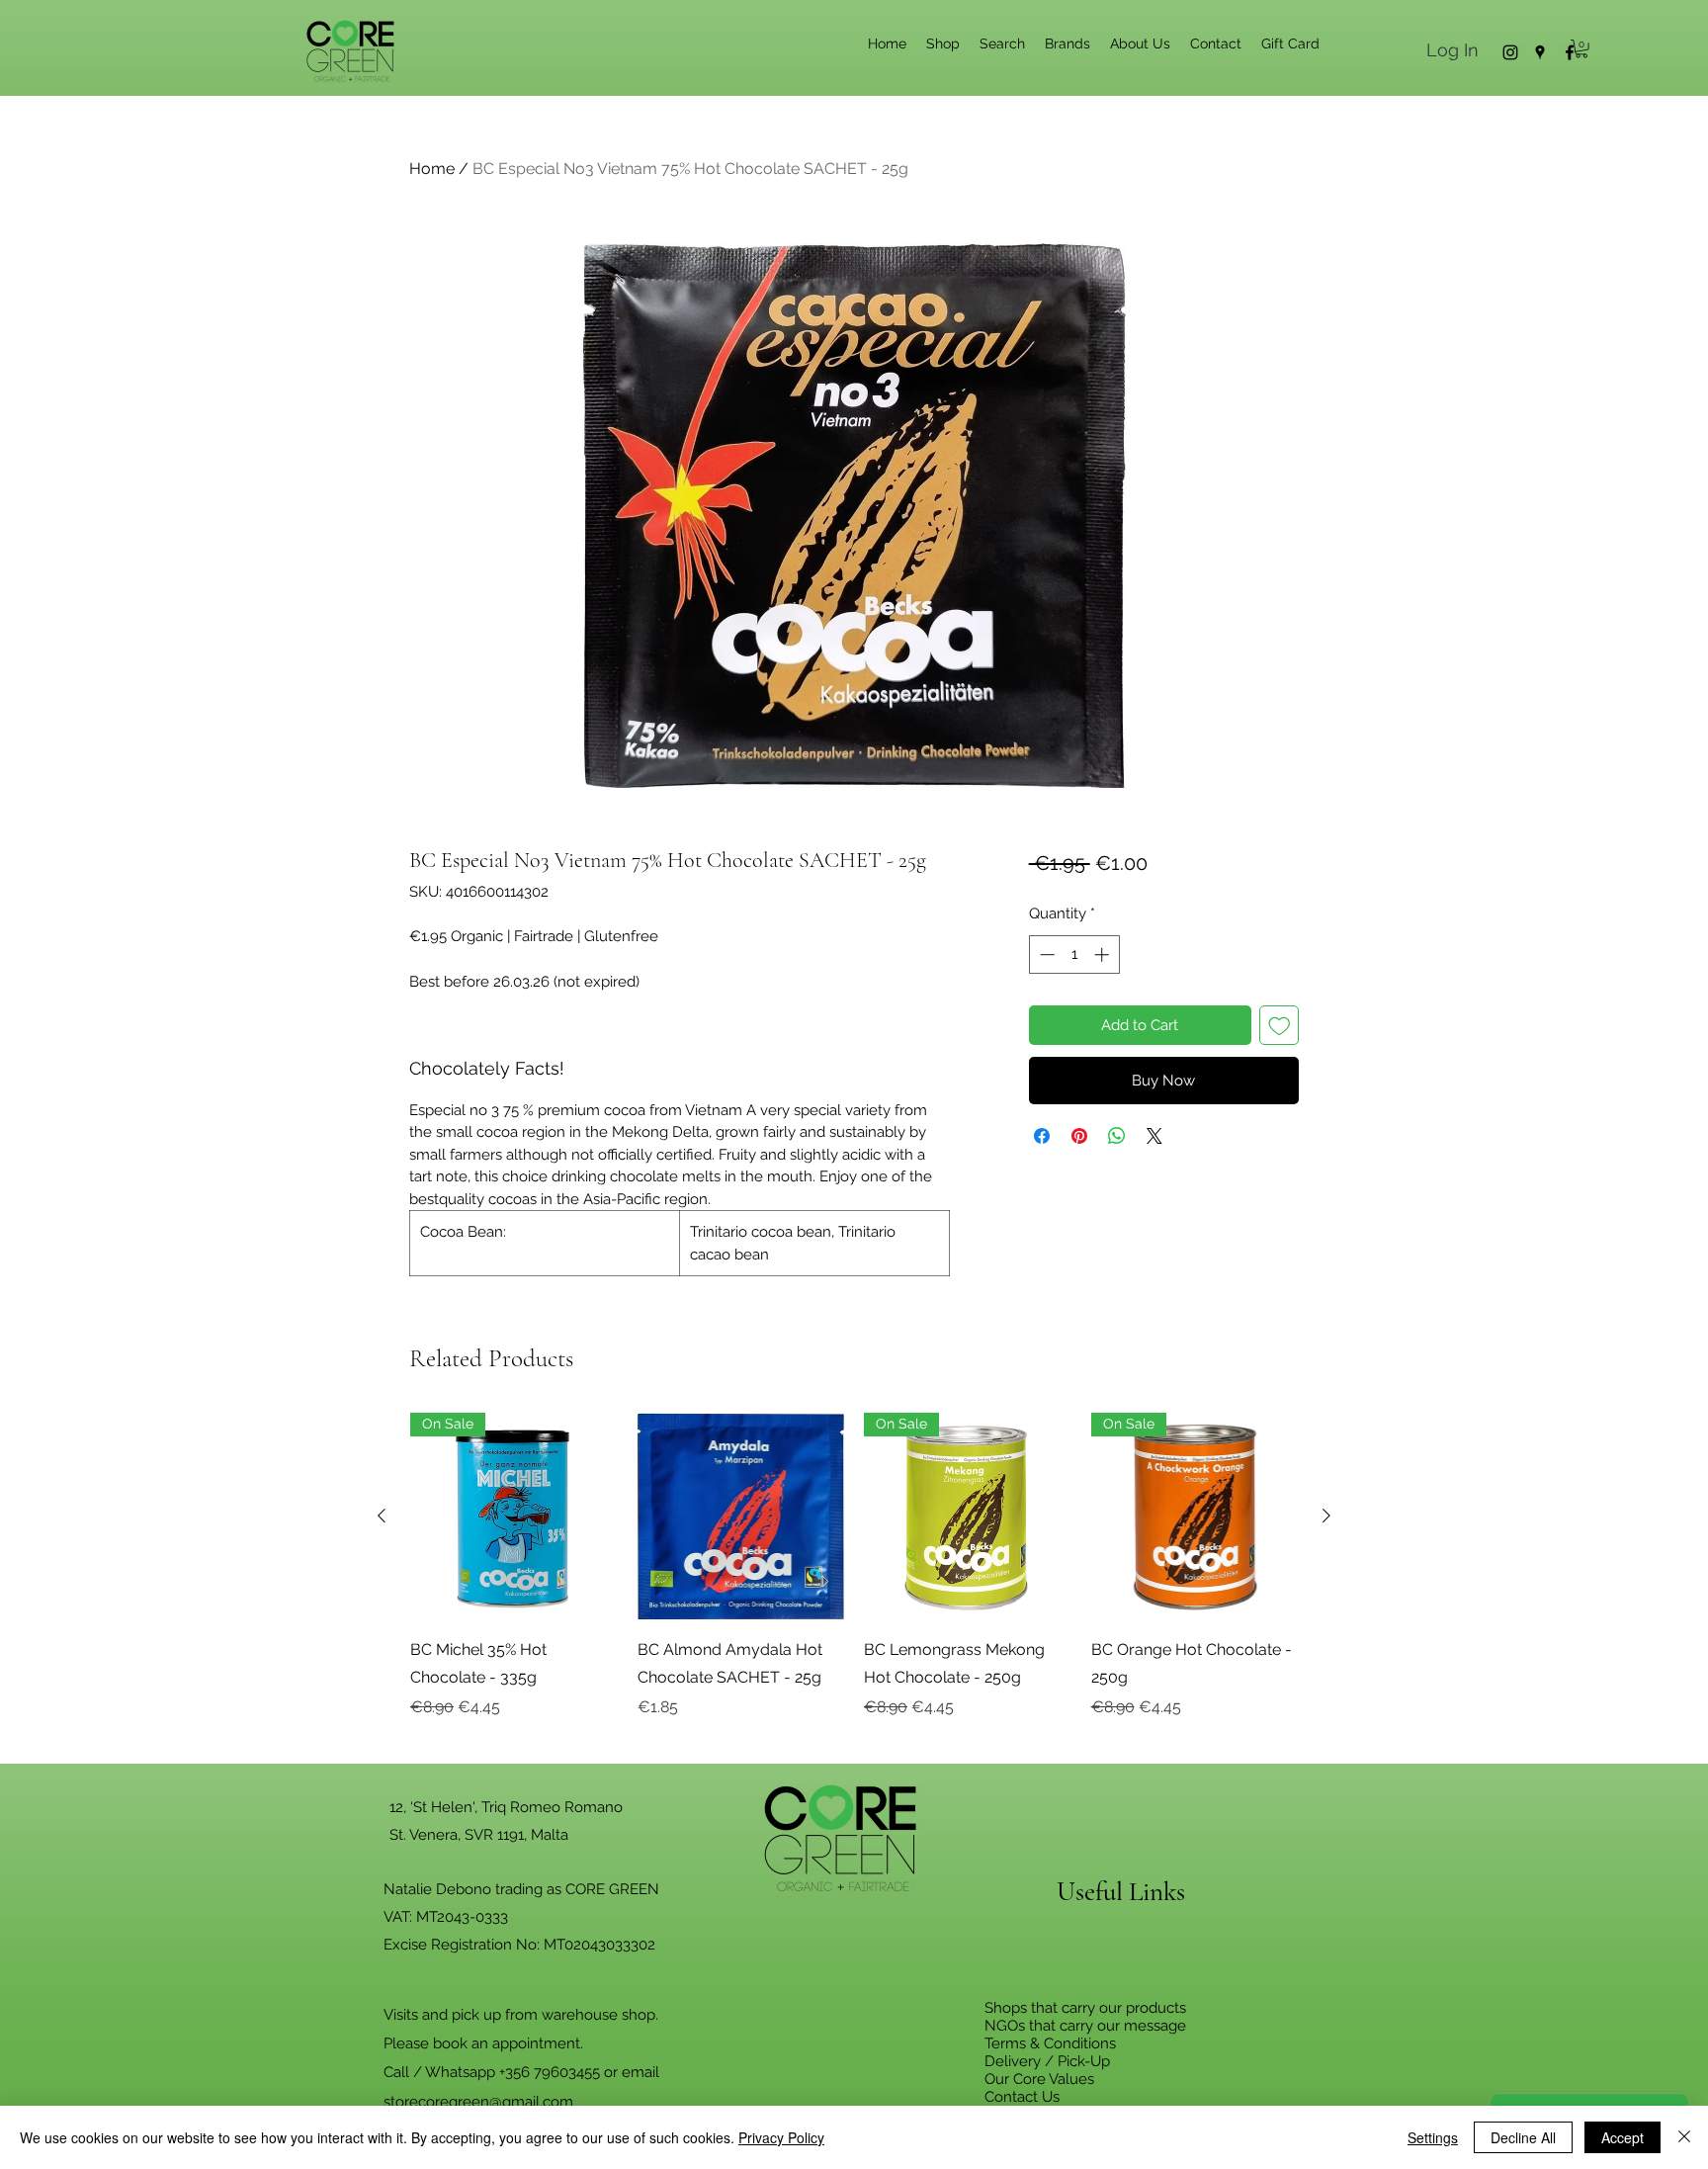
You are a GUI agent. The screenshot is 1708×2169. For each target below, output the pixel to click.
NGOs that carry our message (1085, 2026)
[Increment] (1104, 954)
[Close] (1684, 2137)
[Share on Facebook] (1042, 1136)
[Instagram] (1510, 52)
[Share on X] (1154, 1136)
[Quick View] (741, 1517)
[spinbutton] (1074, 954)
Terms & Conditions (1050, 2043)
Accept (1623, 2137)
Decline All (1523, 2137)
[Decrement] (1045, 954)
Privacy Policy (781, 2137)
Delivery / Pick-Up (1047, 2061)
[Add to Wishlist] (1280, 1026)
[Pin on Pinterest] (1079, 1136)
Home (432, 169)
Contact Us (1022, 2097)
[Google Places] (1540, 52)
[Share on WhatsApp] (1117, 1136)
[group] (854, 1580)
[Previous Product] (382, 1516)
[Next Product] (1326, 1516)
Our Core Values (1039, 2079)
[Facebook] (1570, 52)
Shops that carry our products (1085, 2008)
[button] (1581, 48)
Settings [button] (1433, 2137)
